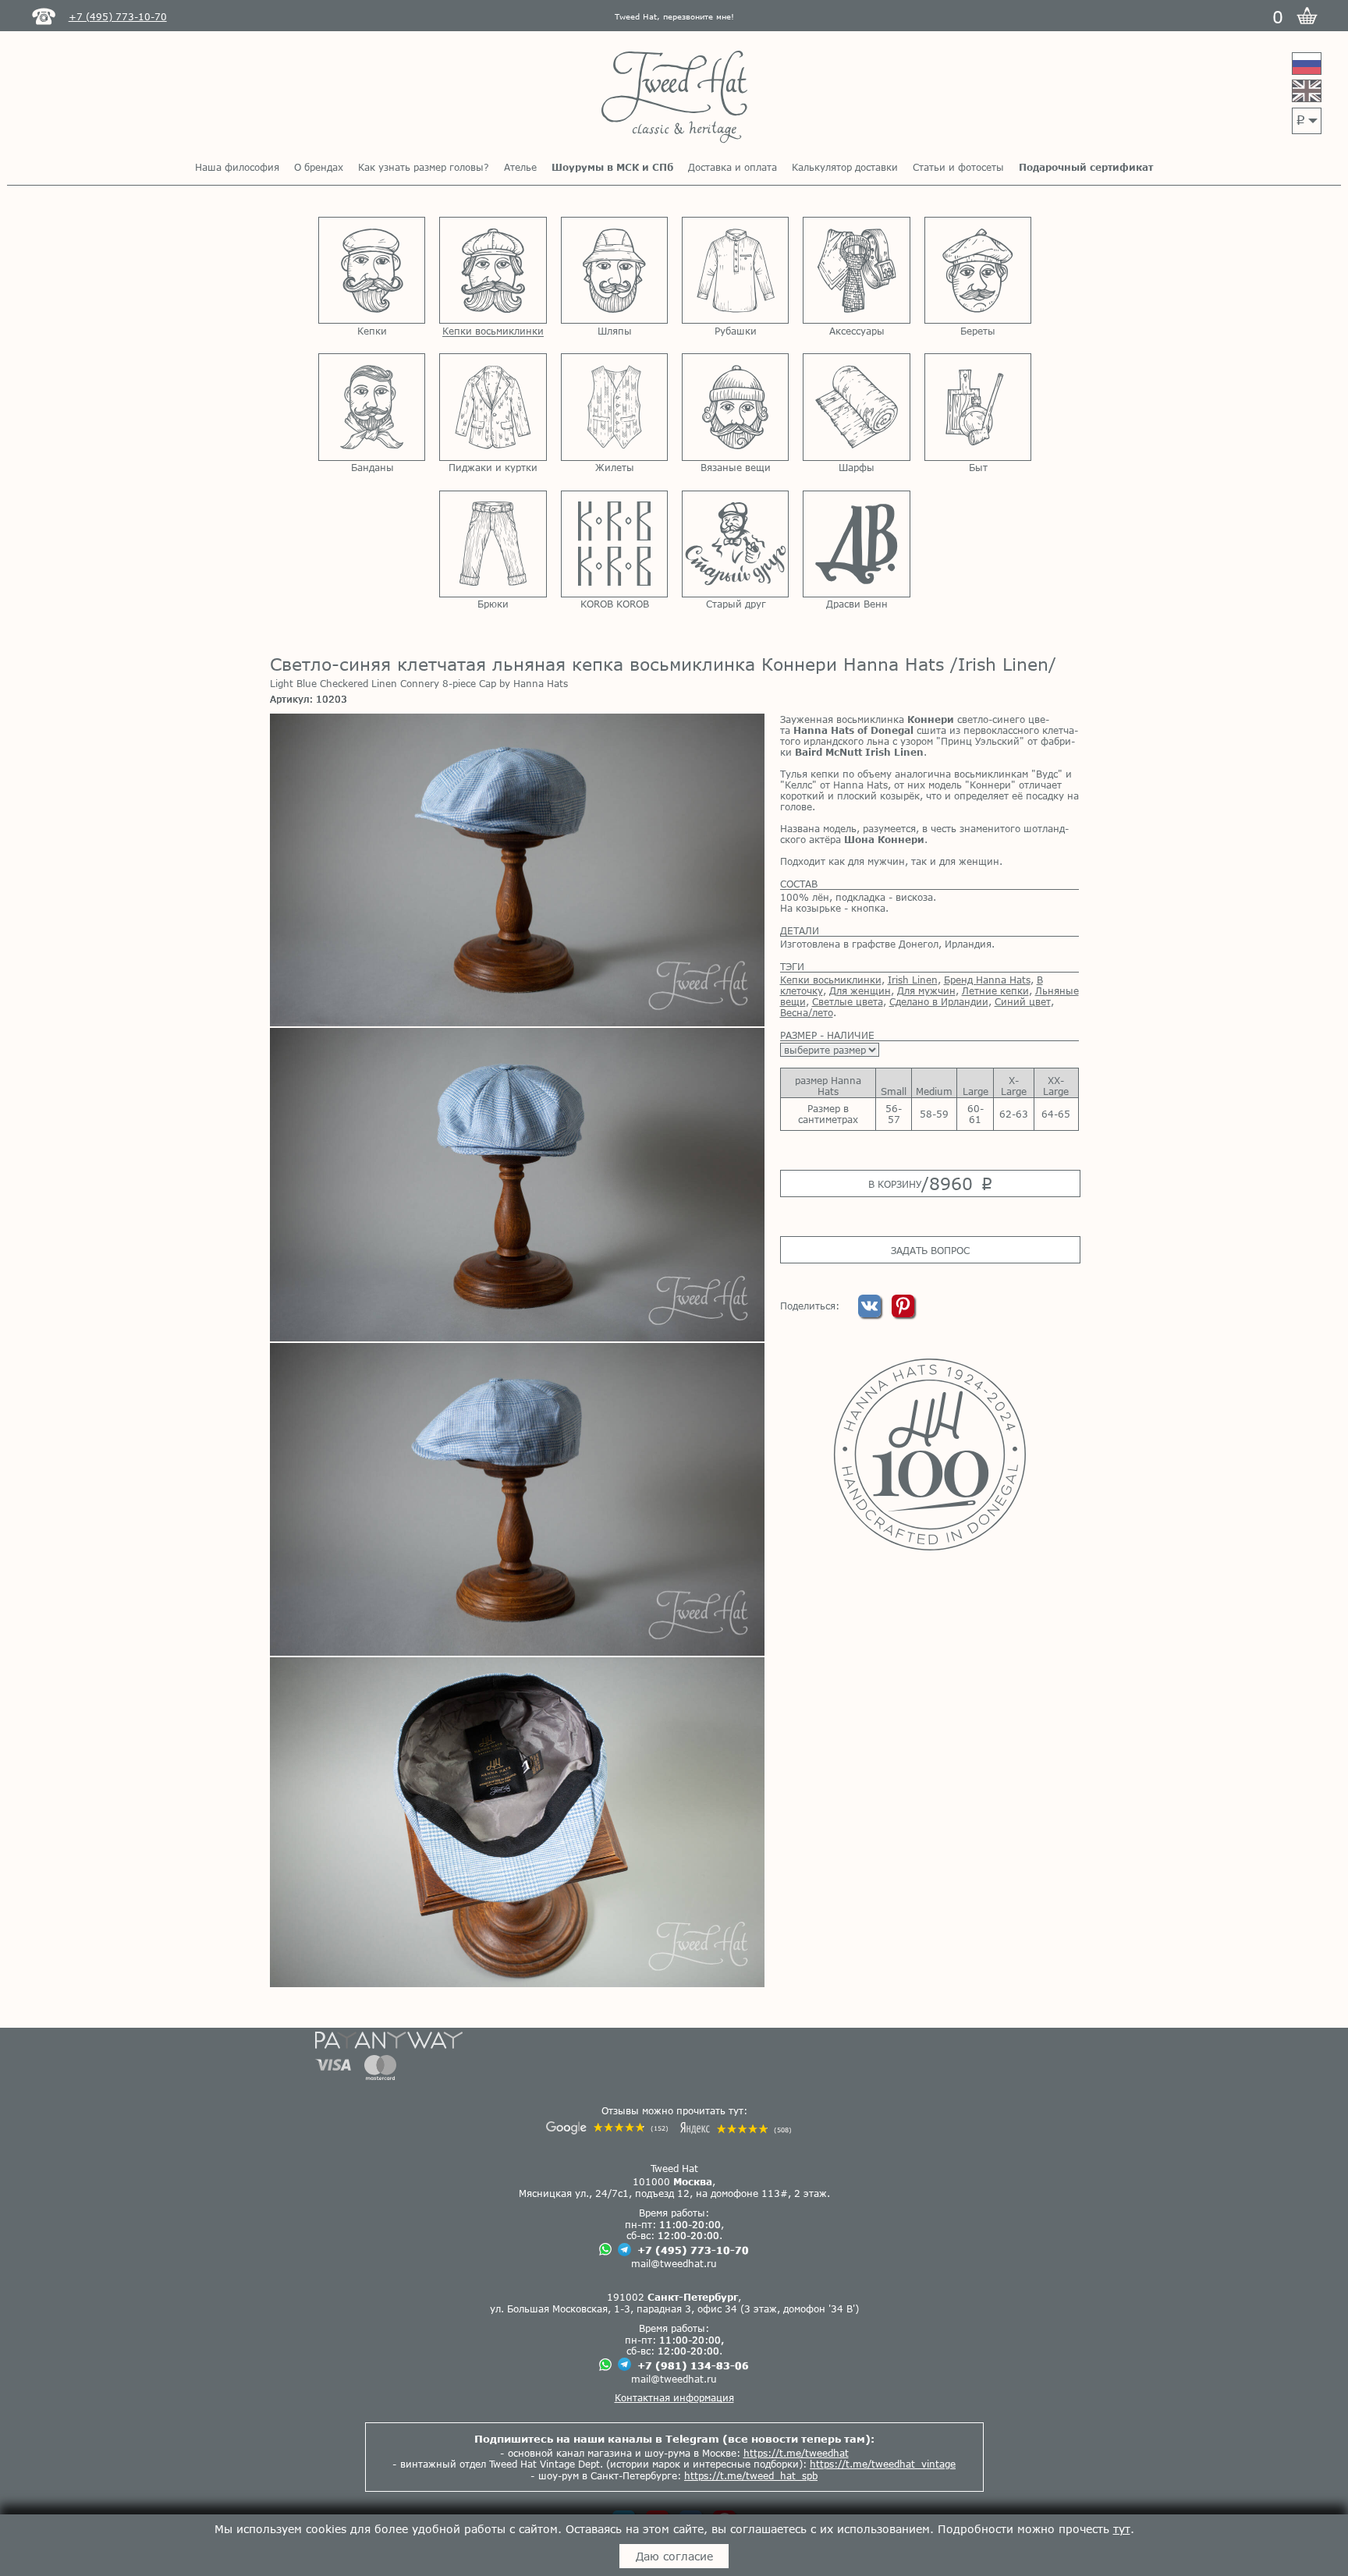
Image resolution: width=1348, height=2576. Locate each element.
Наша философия (237, 167)
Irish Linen (913, 980)
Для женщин (860, 990)
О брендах (319, 167)
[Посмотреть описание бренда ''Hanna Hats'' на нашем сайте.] (929, 1455)
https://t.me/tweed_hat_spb (751, 2475)
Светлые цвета (848, 1001)
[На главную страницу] (674, 98)
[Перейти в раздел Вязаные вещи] (735, 407)
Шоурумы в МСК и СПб (612, 167)
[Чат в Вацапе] (605, 2250)
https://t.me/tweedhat (796, 2453)
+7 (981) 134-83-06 (693, 2365)
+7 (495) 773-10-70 (693, 2250)
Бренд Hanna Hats (987, 980)
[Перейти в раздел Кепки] (372, 270)
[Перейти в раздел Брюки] (493, 544)
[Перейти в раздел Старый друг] (735, 544)
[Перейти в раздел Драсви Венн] (856, 544)
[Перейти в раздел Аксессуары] (856, 270)
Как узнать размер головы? (424, 167)
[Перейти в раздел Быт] (978, 407)
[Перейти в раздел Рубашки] (735, 270)
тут (1122, 2529)
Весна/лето (807, 1012)
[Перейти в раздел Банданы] (372, 407)
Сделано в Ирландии (939, 1001)
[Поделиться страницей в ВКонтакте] (871, 1313)
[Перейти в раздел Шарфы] (856, 407)
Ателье (520, 167)
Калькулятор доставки (845, 167)
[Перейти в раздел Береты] (978, 270)
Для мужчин (926, 990)
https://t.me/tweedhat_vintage (883, 2464)
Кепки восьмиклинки (831, 980)
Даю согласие (674, 2556)
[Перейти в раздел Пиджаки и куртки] (493, 407)
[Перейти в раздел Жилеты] (614, 407)
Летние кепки (995, 990)
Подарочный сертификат (1086, 167)
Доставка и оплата (733, 167)
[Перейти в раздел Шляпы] (614, 270)
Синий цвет (1023, 1001)
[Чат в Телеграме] (624, 2250)
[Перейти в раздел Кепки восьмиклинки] (493, 270)
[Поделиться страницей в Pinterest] (903, 1313)
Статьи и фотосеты (958, 167)
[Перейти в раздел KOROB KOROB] (614, 544)
